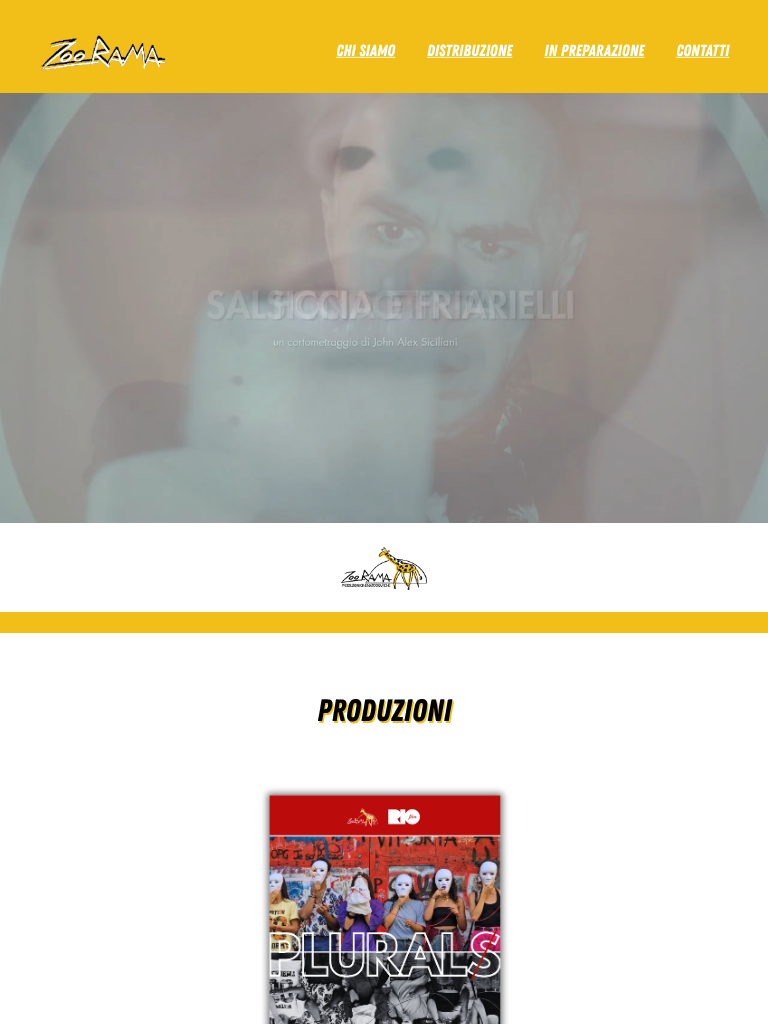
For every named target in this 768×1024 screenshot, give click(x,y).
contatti (702, 50)
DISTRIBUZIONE (469, 50)
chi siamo (365, 50)
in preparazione (594, 50)
